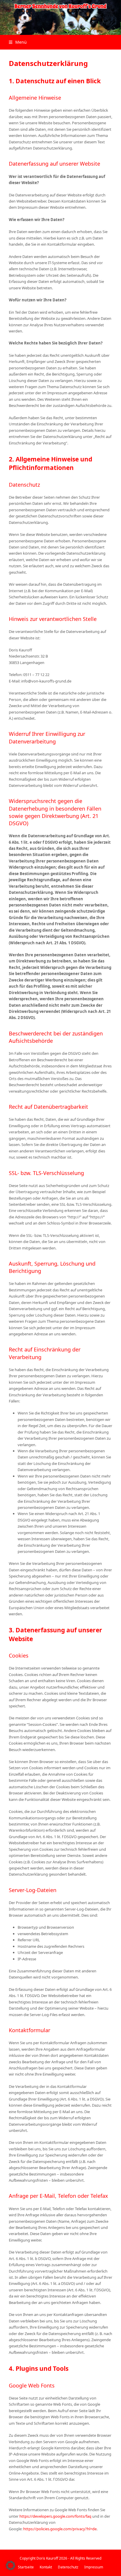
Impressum (94, 2567)
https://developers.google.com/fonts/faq (55, 2516)
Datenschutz (68, 2567)
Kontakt (46, 2567)
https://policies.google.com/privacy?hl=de (60, 2529)
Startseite (26, 2567)
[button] (18, 42)
